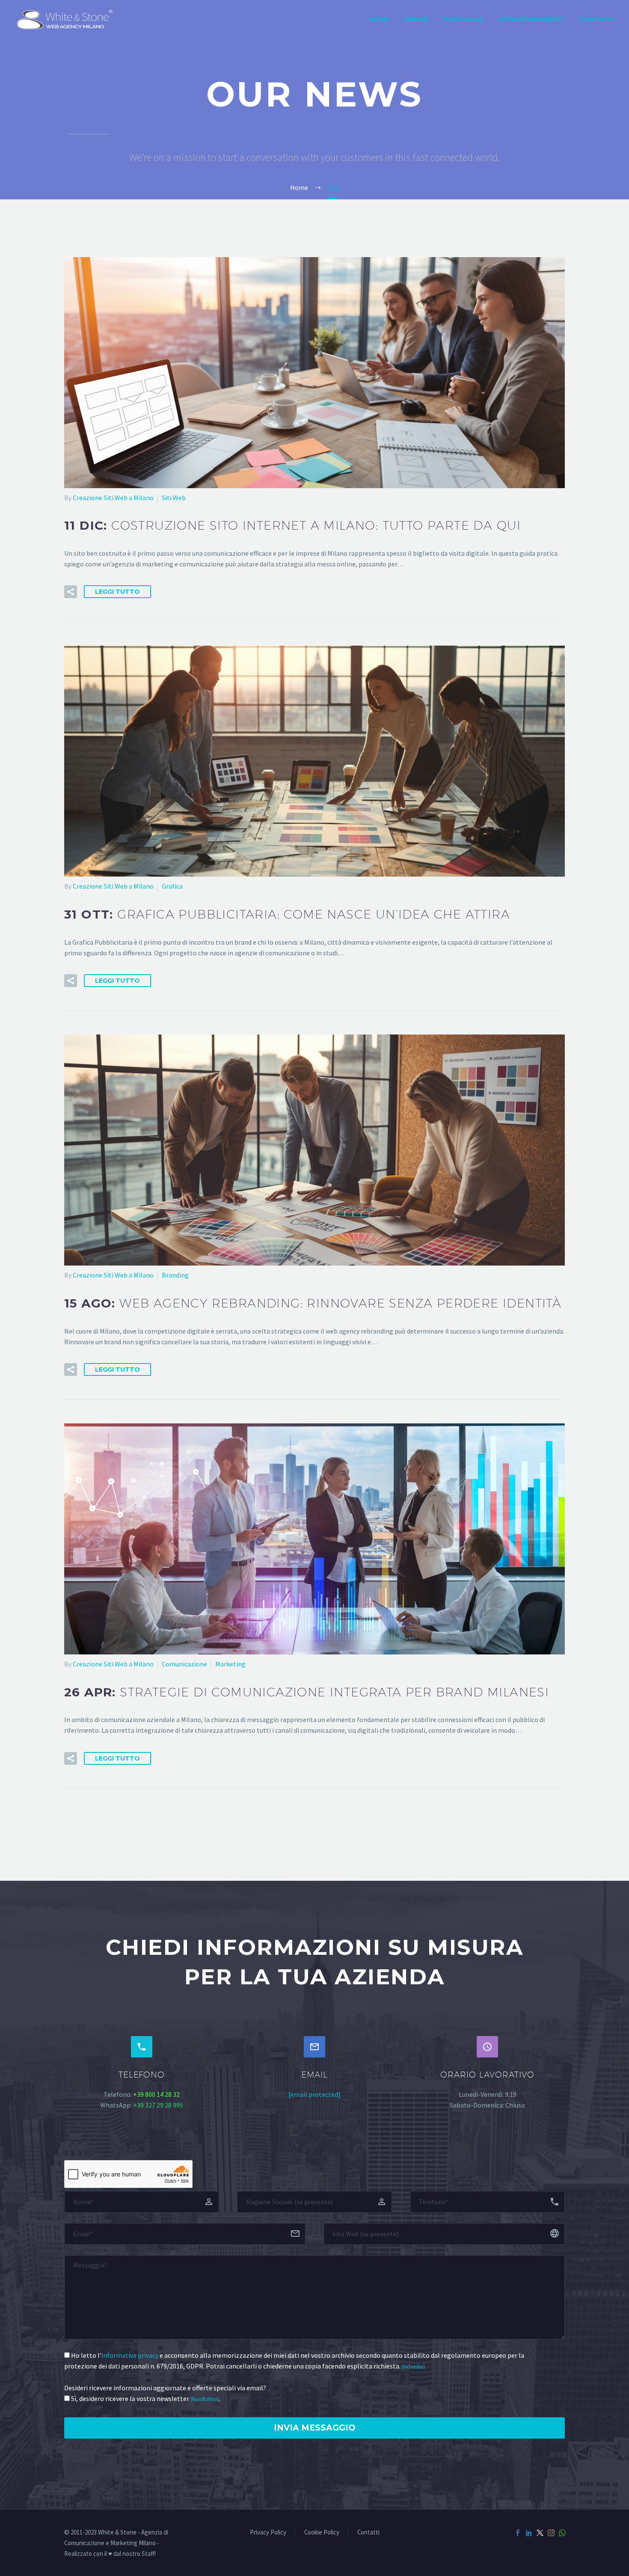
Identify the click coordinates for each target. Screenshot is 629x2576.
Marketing (230, 1664)
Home (379, 19)
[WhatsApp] (562, 2533)
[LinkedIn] (529, 2533)
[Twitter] (540, 2533)
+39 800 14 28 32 (156, 2094)
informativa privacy (130, 2355)
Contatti (596, 19)
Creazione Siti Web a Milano (113, 498)
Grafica (172, 886)
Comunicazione (184, 1664)
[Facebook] (518, 2533)
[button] (71, 592)
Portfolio (463, 19)
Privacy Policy (268, 2533)
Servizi (416, 19)
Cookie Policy (322, 2533)
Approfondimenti (531, 19)
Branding (175, 1275)
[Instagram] (551, 2533)
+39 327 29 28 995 (158, 2105)
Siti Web (174, 498)
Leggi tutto (117, 592)
